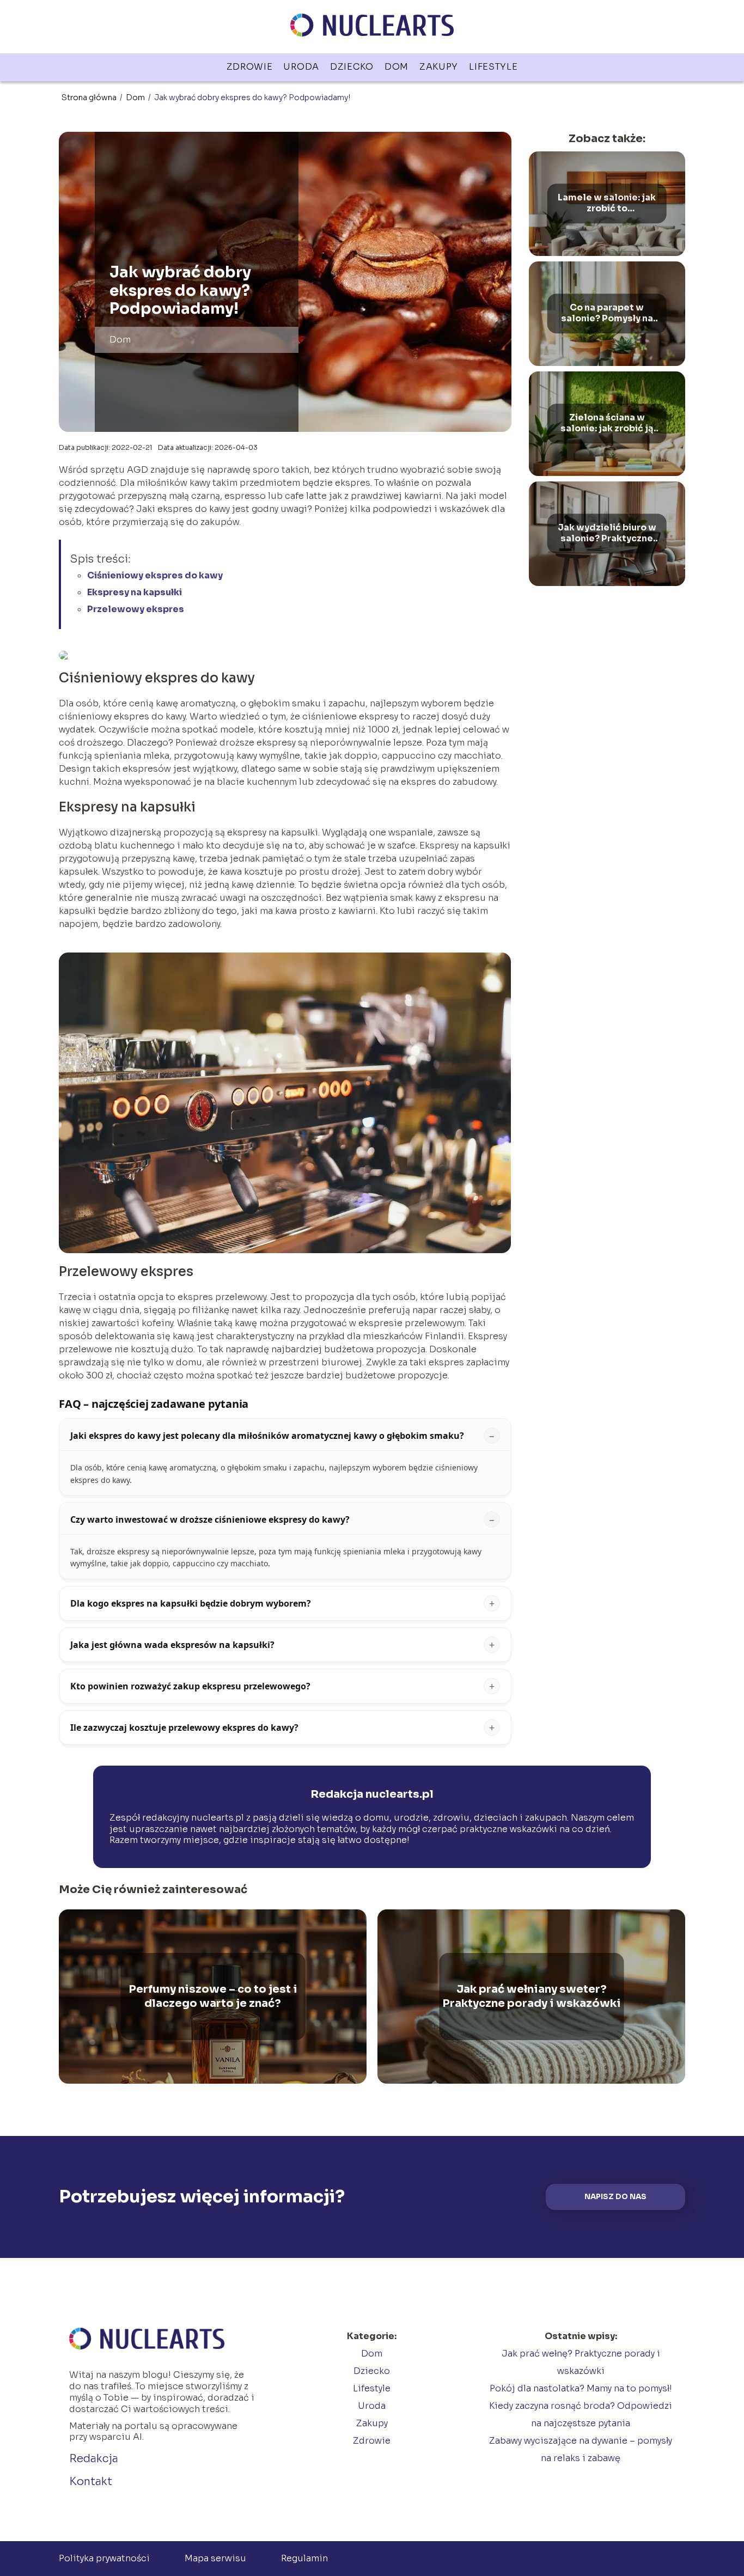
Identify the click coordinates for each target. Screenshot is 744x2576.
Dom (397, 67)
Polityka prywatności (104, 2558)
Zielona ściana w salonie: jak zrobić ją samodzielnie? (607, 424)
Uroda (301, 67)
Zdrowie (250, 67)
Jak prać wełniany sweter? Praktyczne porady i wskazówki (532, 1996)
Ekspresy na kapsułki (135, 592)
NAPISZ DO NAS (615, 2197)
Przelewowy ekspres (136, 609)
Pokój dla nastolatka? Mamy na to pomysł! (581, 2388)
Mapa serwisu (215, 2558)
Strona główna (90, 97)
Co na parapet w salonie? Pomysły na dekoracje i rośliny (607, 314)
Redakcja (94, 2459)
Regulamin (304, 2558)
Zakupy (439, 67)
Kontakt (91, 2482)
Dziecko (352, 67)
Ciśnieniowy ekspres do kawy (155, 575)
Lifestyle (493, 67)
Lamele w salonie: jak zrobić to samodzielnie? (607, 204)
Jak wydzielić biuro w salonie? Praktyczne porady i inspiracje (607, 534)
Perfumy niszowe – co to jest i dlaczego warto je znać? (213, 1996)
